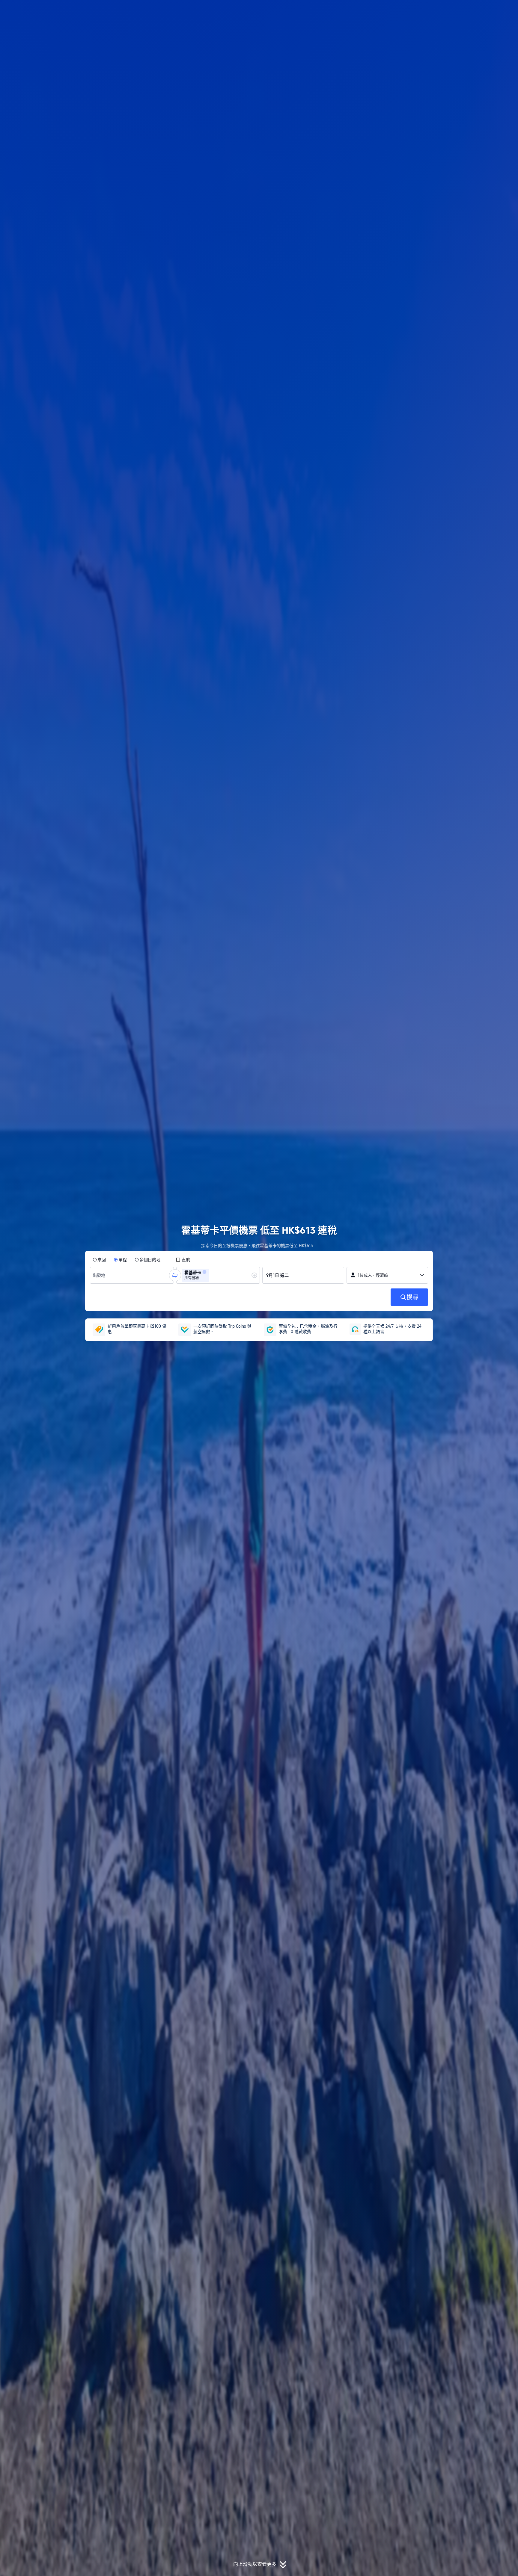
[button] (478, 10)
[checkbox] (183, 1260)
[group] (132, 1275)
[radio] (99, 1260)
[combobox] (100, 1275)
